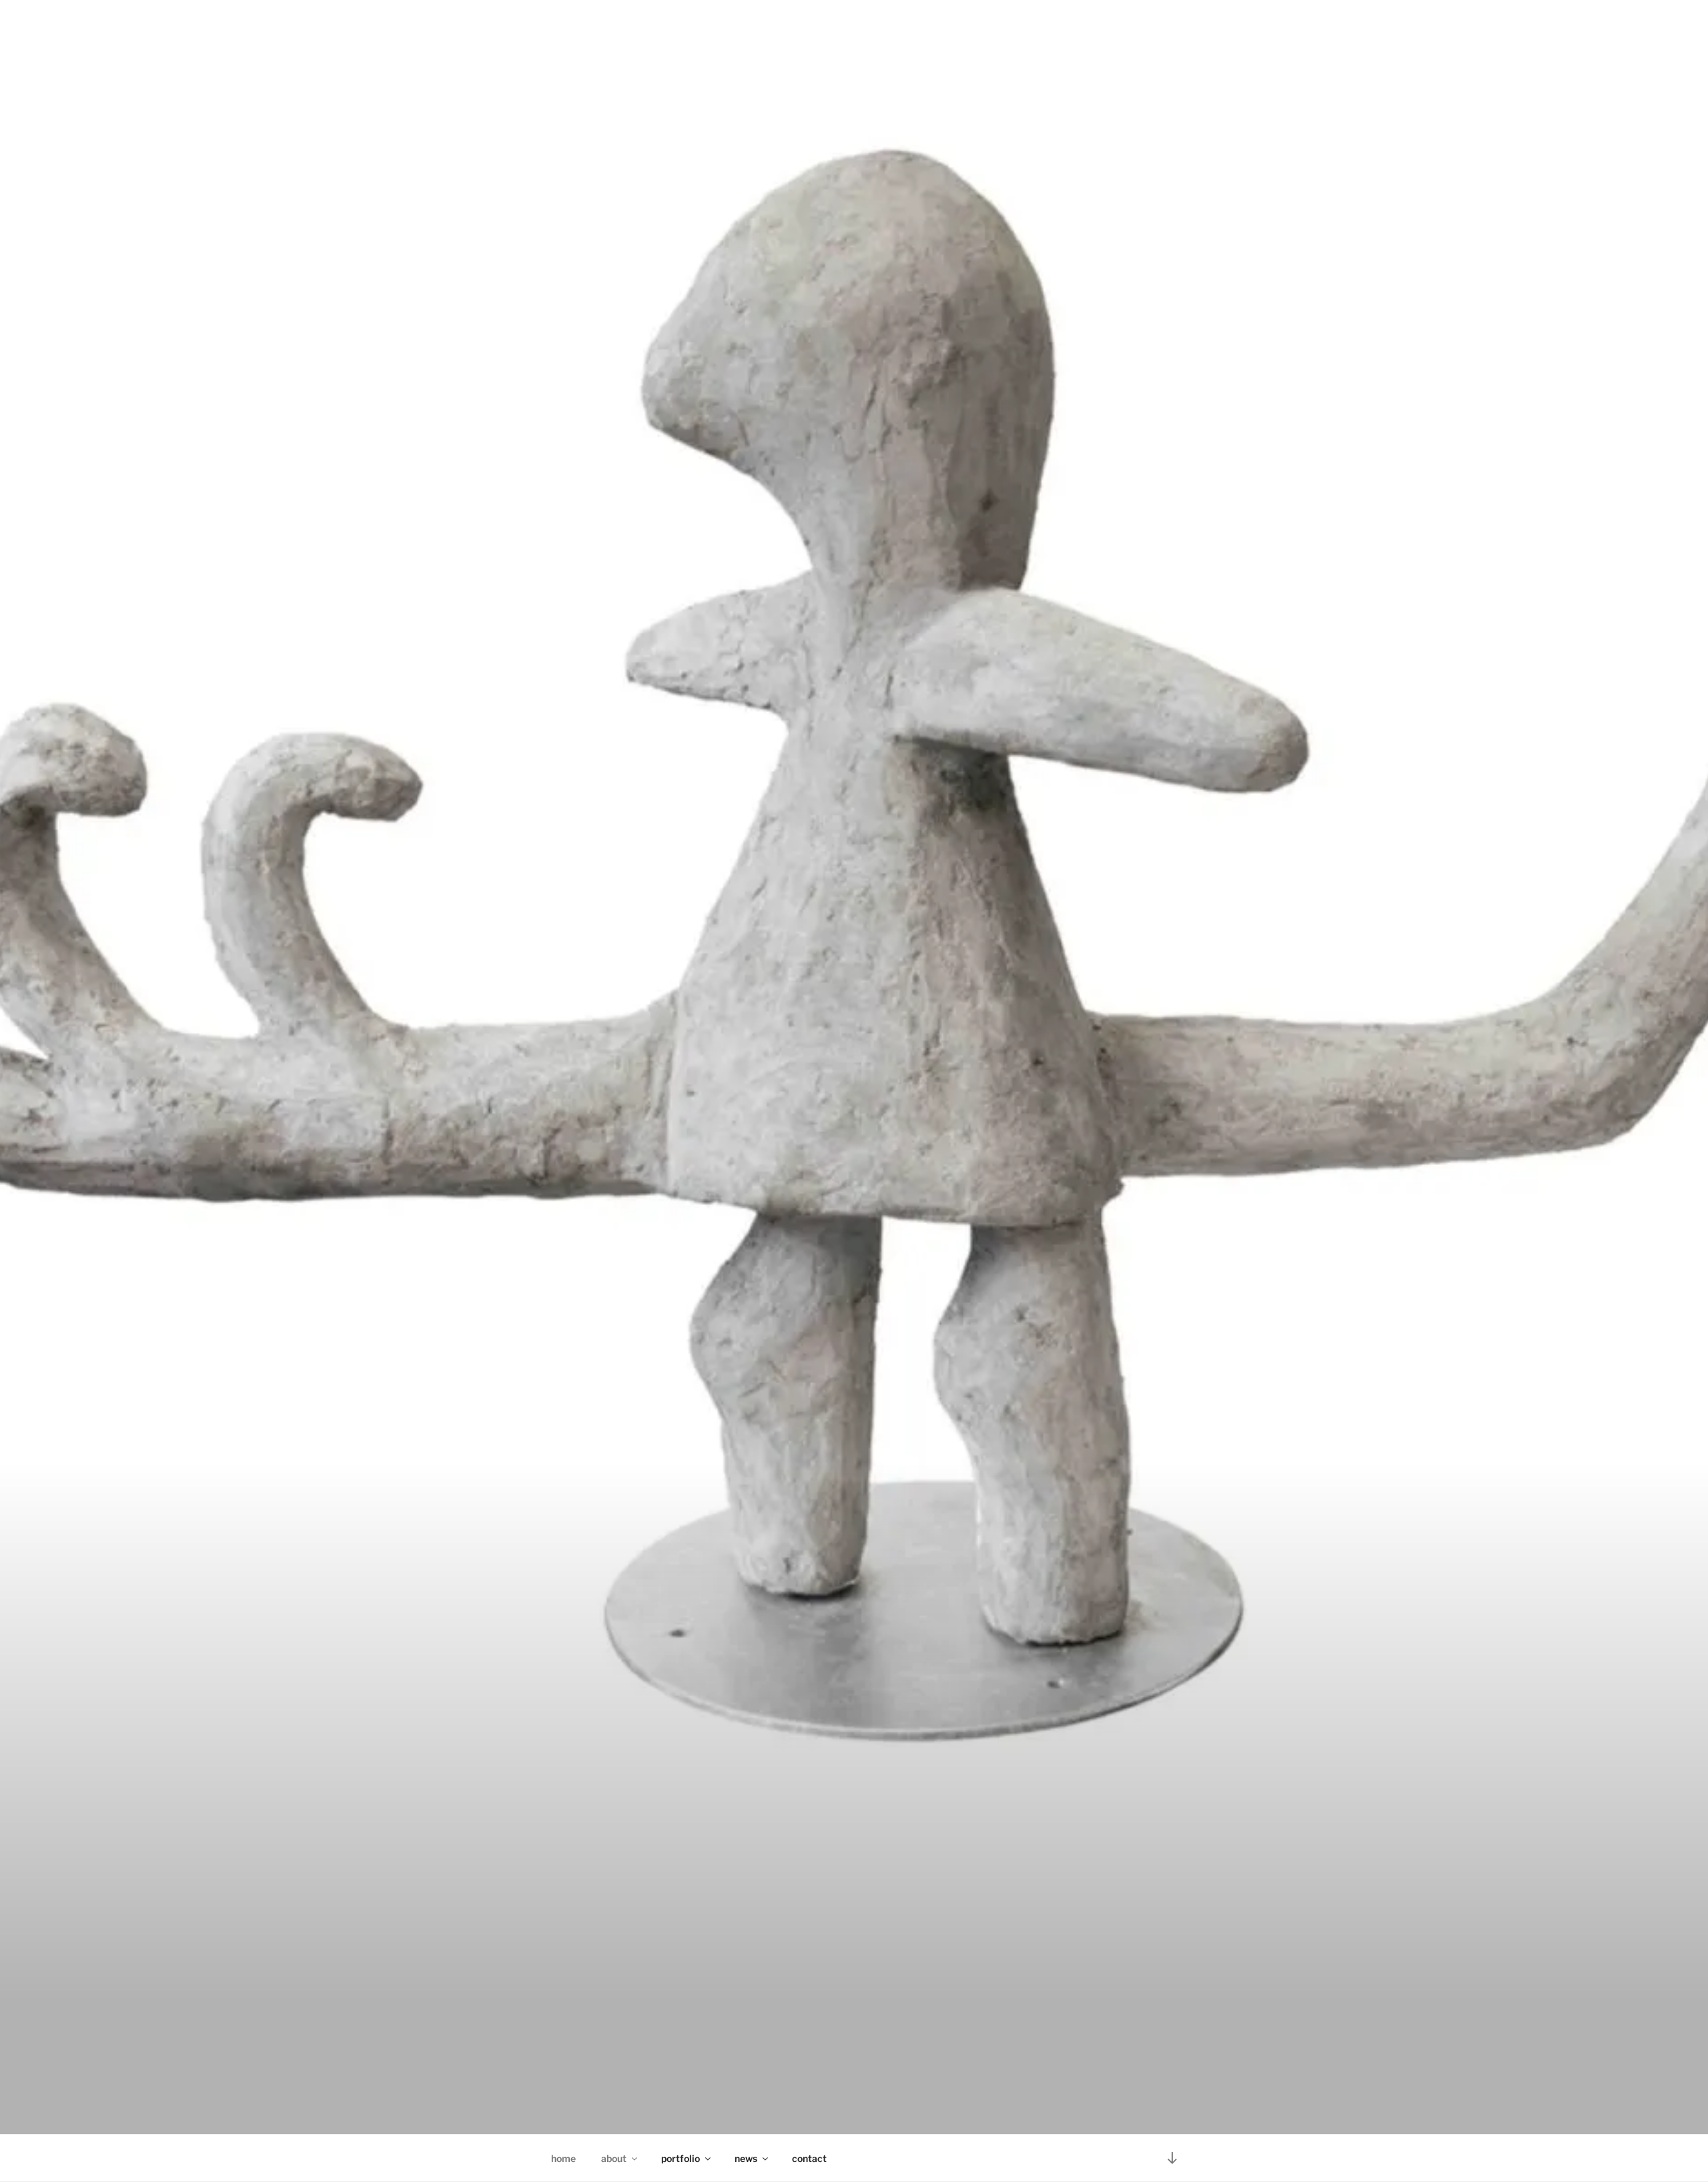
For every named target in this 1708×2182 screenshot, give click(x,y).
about (614, 2158)
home (563, 2158)
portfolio (681, 2158)
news (746, 2158)
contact (809, 2158)
